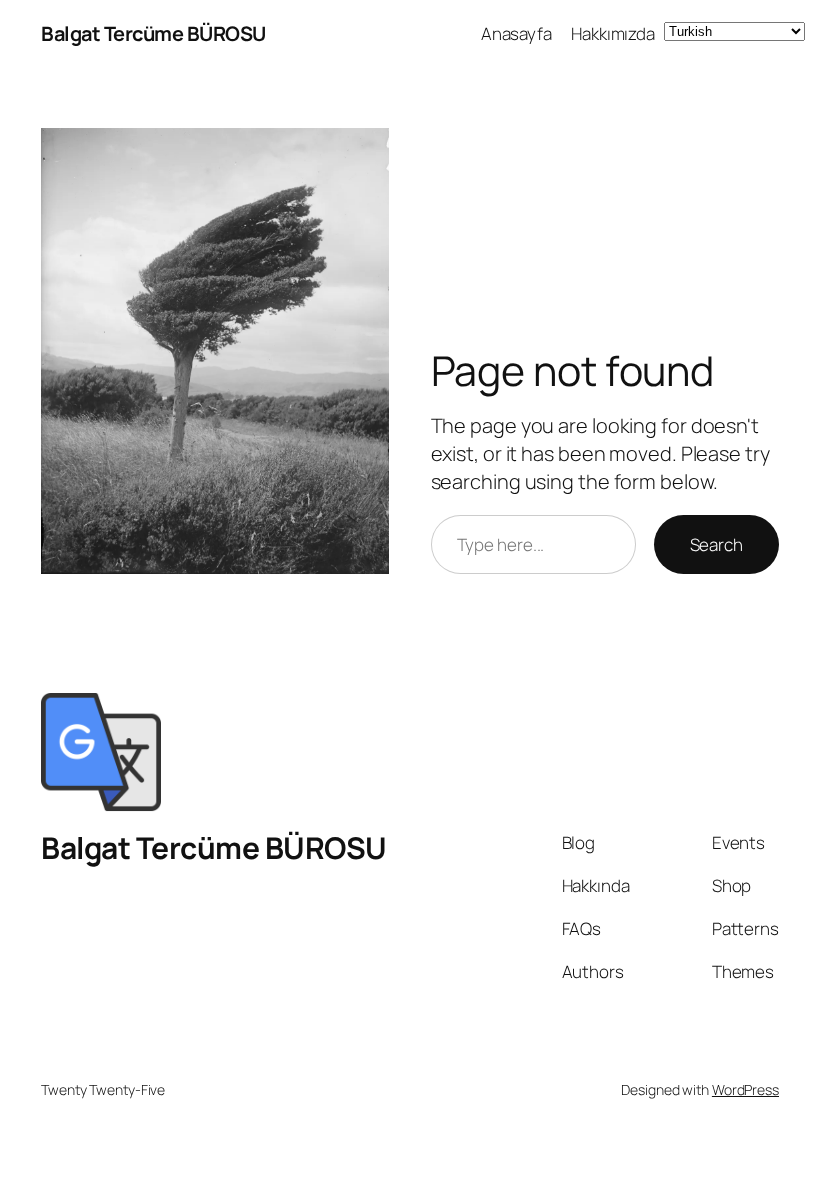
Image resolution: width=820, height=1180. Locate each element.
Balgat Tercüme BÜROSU (153, 33)
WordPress (745, 1089)
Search (716, 544)
